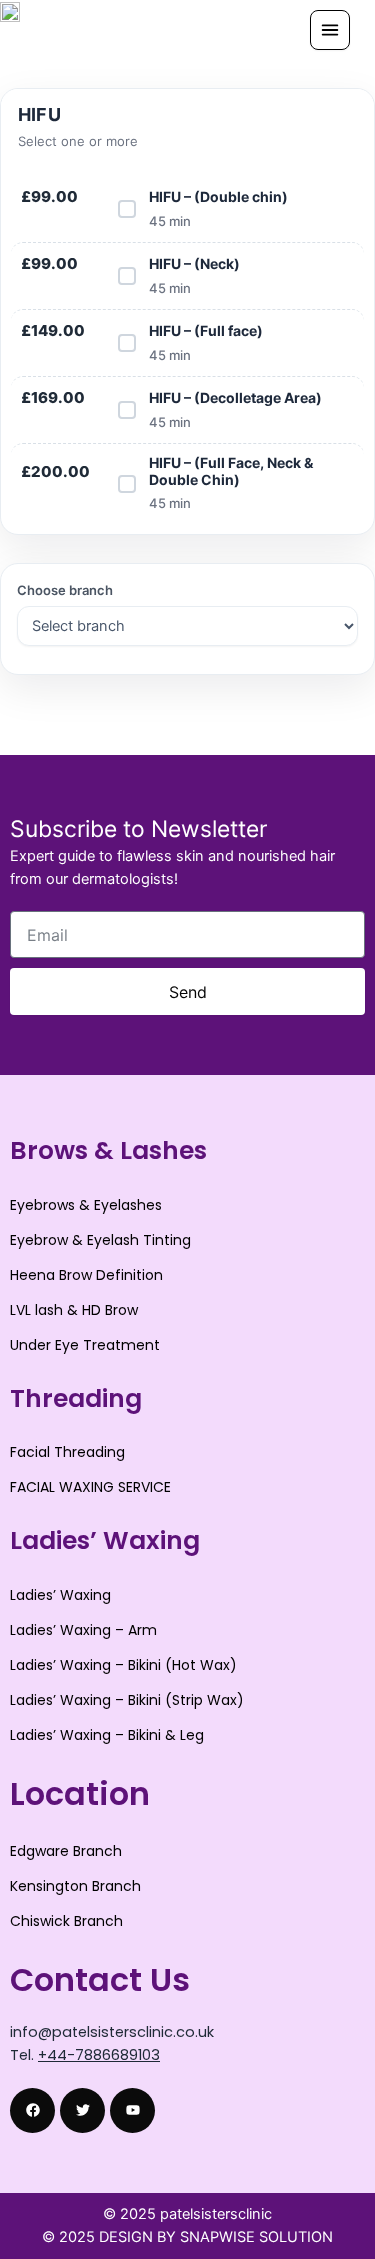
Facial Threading (67, 1452)
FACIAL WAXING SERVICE (90, 1487)
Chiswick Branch (66, 1921)
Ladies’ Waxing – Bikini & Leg (107, 1735)
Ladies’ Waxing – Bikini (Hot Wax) (123, 1665)
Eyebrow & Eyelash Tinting (100, 1240)
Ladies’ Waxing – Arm (83, 1630)
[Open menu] (330, 30)
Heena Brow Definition (86, 1275)
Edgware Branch (66, 1851)
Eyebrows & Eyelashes (86, 1205)
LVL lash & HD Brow (74, 1310)
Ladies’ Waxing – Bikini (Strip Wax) (127, 1700)
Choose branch (65, 590)
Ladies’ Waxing (60, 1595)
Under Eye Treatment (85, 1345)
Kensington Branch (75, 1886)
